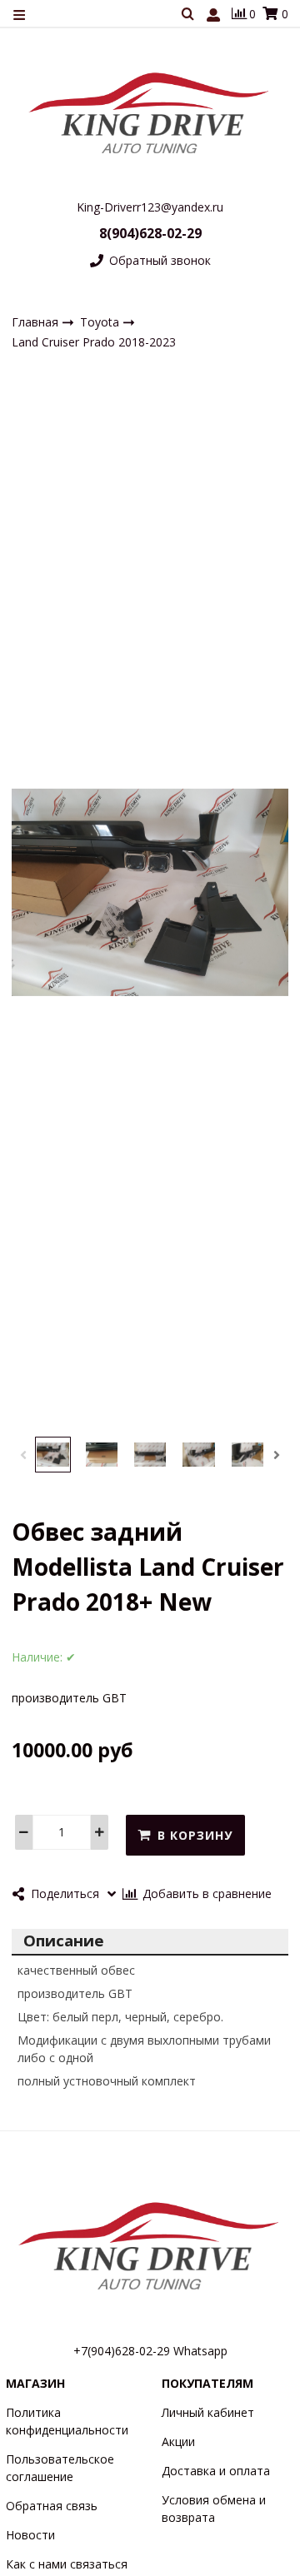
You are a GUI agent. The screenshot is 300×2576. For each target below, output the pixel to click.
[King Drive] (150, 112)
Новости (30, 2535)
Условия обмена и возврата (214, 2509)
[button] (23, 1455)
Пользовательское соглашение (60, 2468)
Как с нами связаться (67, 2564)
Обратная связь (52, 2506)
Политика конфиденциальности (67, 2421)
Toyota (101, 322)
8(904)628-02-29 (150, 233)
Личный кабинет (208, 2412)
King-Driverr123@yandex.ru (150, 207)
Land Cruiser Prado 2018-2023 (94, 342)
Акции (178, 2441)
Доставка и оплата (216, 2471)
